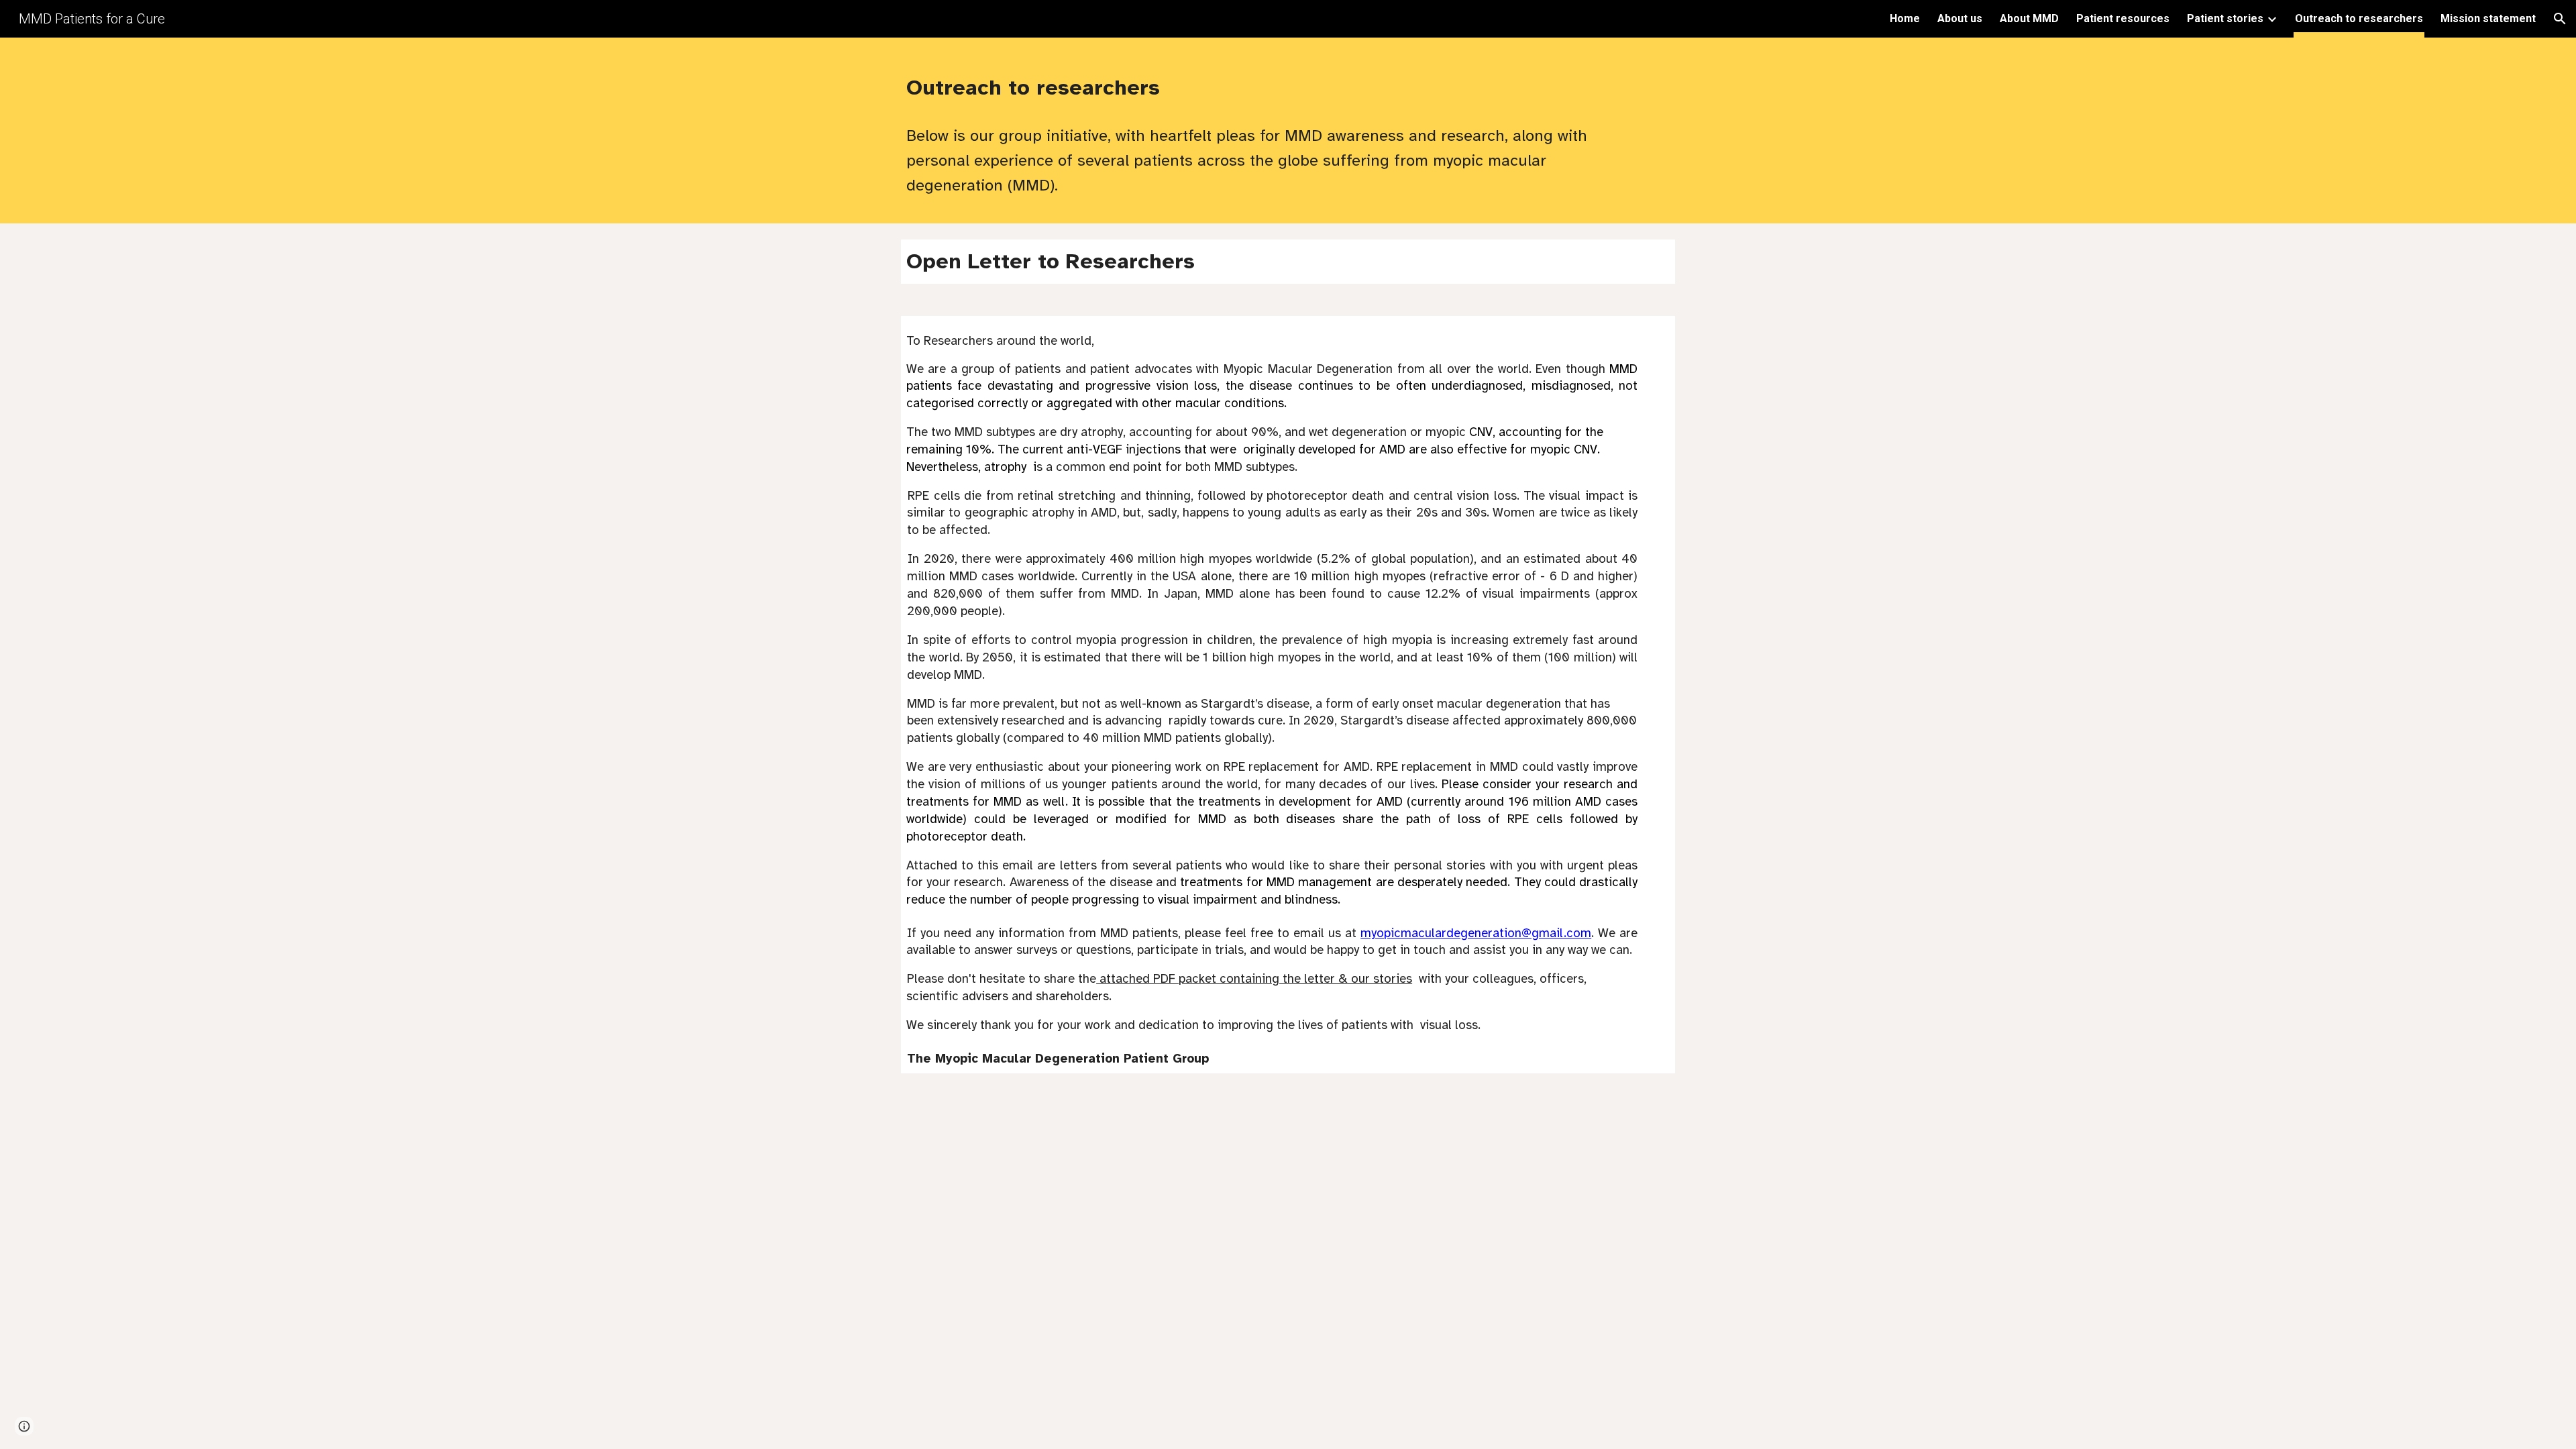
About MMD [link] (2029, 18)
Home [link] (1905, 18)
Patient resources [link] (2123, 18)
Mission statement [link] (2488, 18)
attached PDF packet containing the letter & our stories (1254, 978)
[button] (2560, 19)
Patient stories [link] (2225, 18)
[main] (1255, 84)
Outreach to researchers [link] (2359, 18)
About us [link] (1960, 18)
